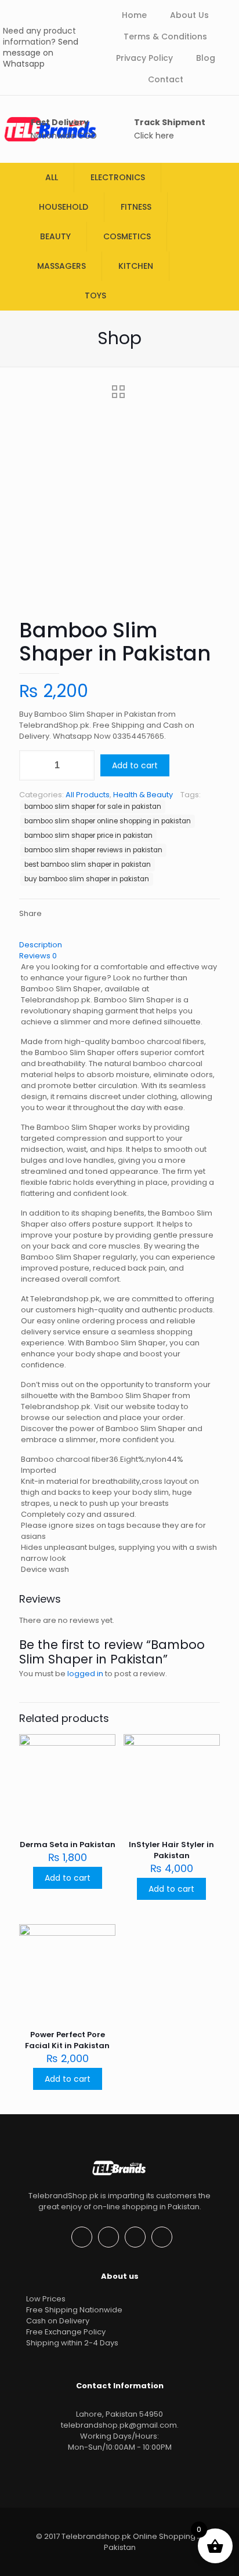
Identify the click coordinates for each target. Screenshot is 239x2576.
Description (41, 945)
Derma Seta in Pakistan (68, 1845)
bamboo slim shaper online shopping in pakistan (108, 821)
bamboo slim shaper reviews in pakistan (93, 850)
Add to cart (135, 765)
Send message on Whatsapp (41, 53)
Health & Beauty (143, 795)
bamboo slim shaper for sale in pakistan (93, 807)
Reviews (38, 956)
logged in (85, 1674)
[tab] (119, 945)
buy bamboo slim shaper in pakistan (87, 879)
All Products (88, 795)
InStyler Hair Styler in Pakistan (171, 1850)
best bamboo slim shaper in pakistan (88, 864)
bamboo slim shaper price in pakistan (88, 835)
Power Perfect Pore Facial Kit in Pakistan (67, 2040)
